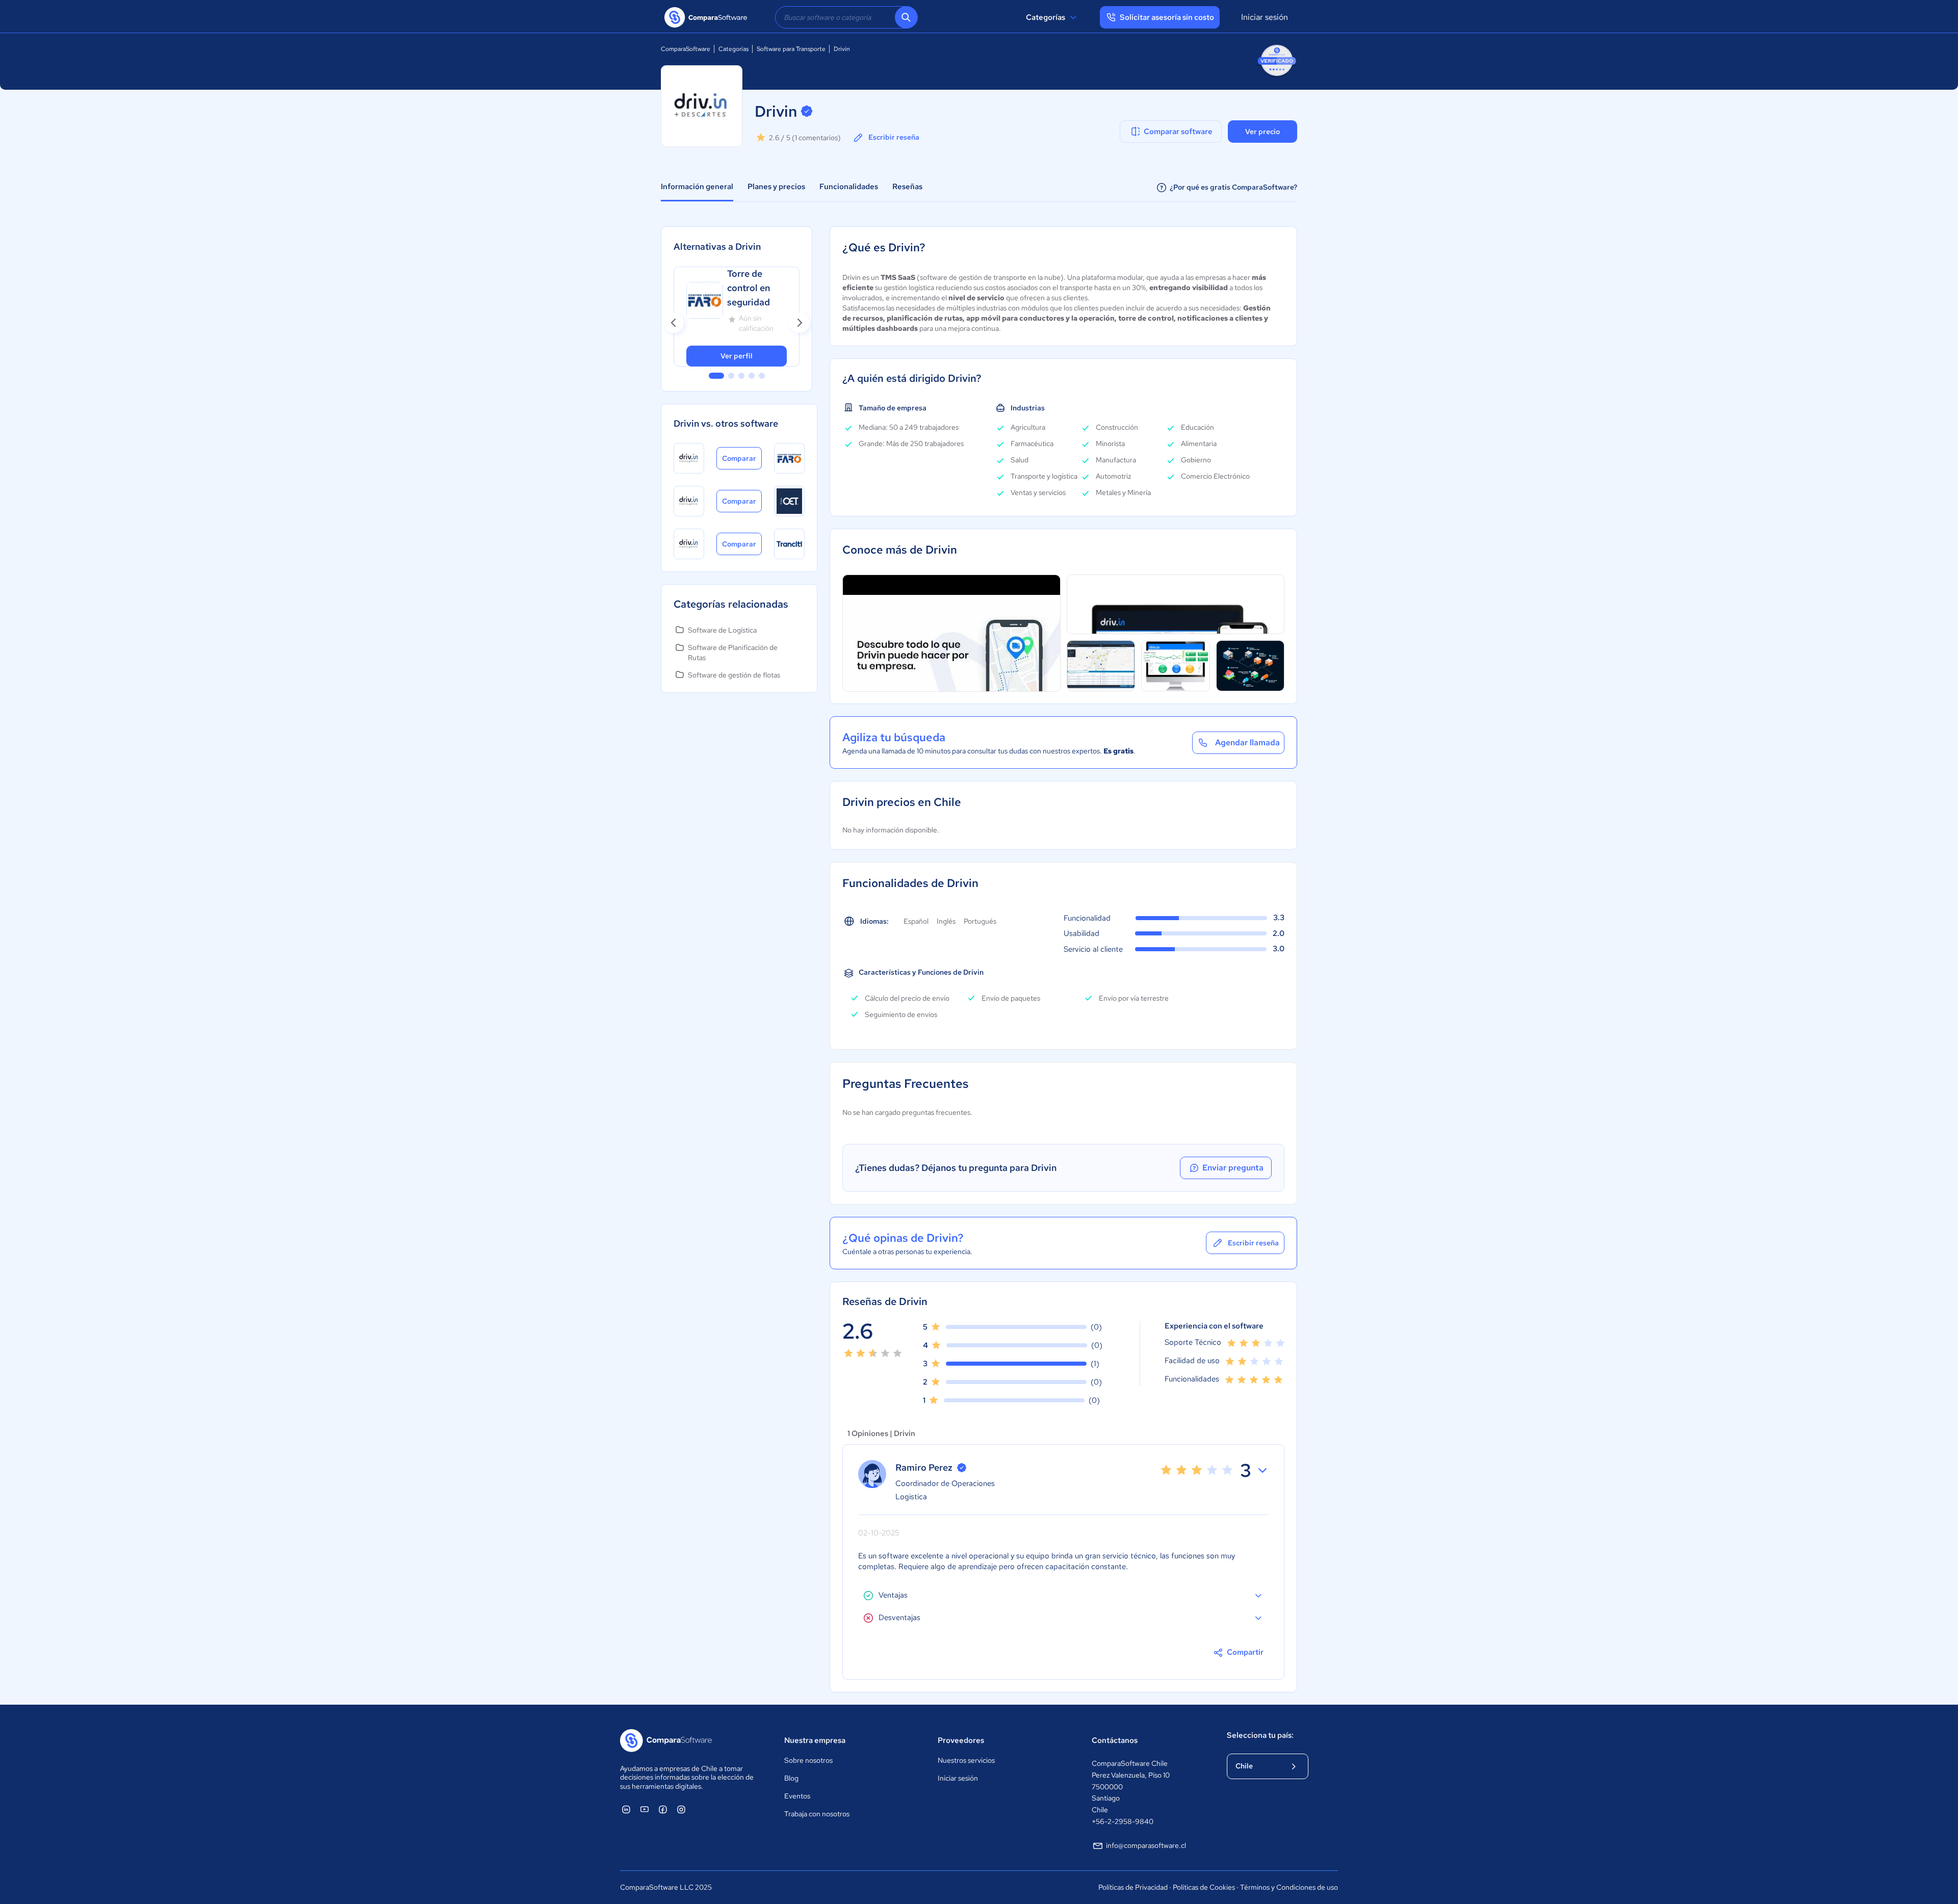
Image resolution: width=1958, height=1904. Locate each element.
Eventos (797, 1796)
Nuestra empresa (815, 1740)
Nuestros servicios (966, 1760)
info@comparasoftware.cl (1146, 1845)
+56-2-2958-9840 (1123, 1821)
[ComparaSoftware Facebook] (663, 1809)
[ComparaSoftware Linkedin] (626, 1809)
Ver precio (1263, 132)
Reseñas (907, 187)
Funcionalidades (849, 187)
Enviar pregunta (1233, 1168)
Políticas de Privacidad (1133, 1887)
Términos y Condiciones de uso (1289, 1887)
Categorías (1046, 17)
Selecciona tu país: (1260, 1735)
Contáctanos (1115, 1740)
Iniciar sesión (1265, 17)
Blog (791, 1778)
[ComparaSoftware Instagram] (681, 1809)
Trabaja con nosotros (817, 1814)
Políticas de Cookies (1204, 1887)
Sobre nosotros (808, 1760)
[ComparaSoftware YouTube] (645, 1809)
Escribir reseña (894, 137)
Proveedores (961, 1740)
